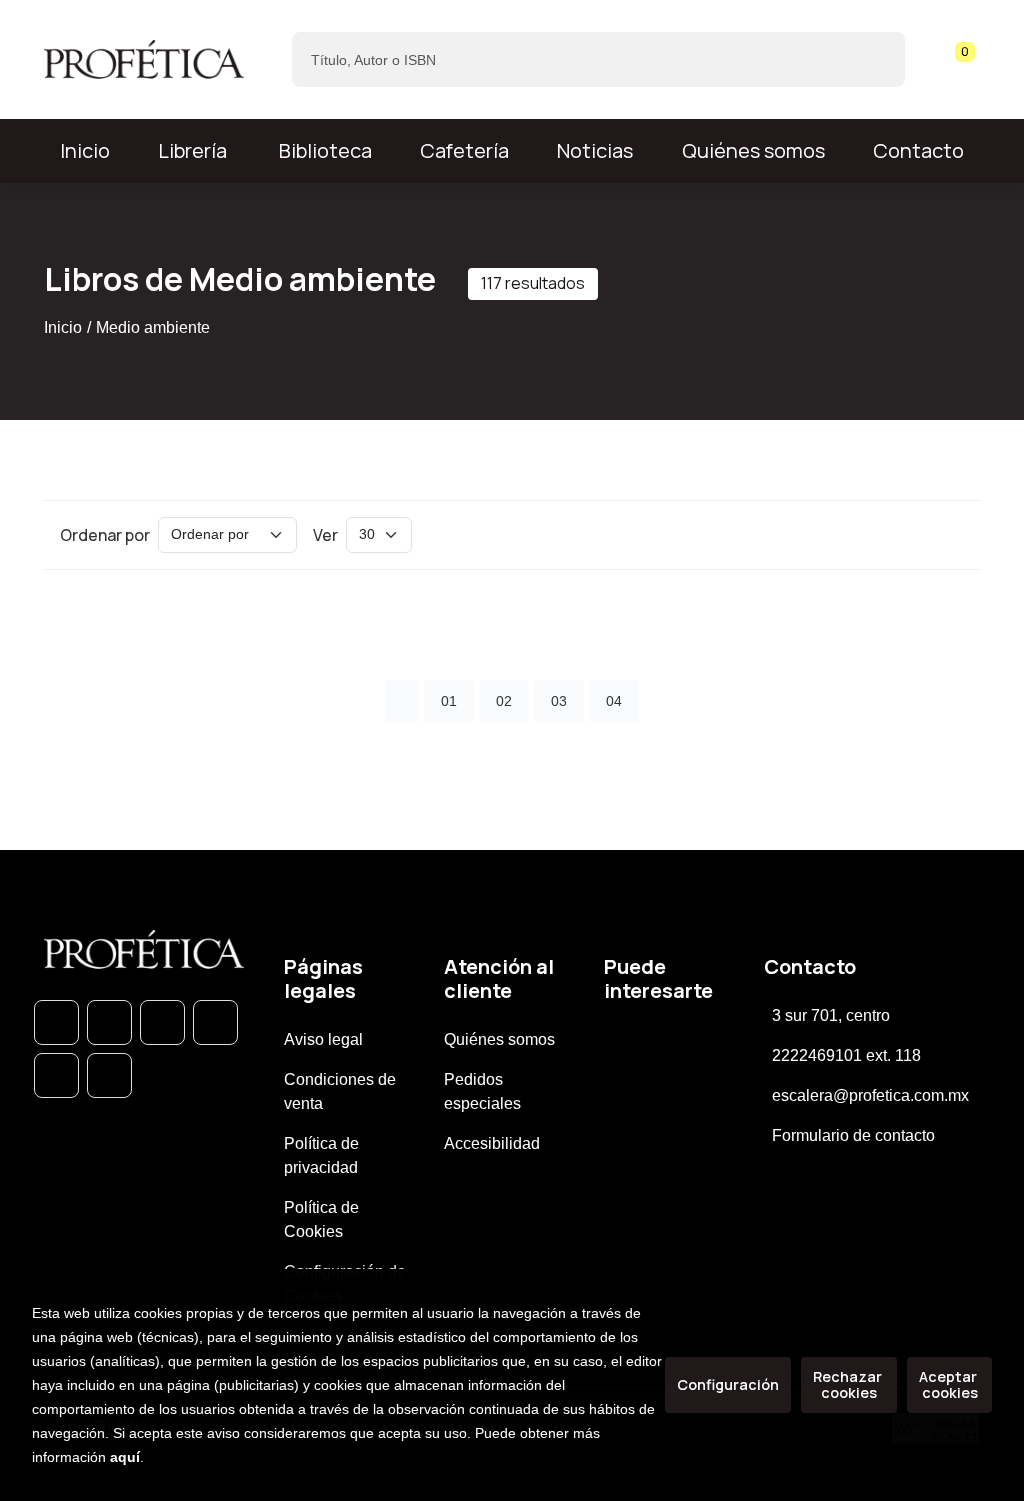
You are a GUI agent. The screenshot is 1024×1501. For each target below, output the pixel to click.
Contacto (918, 150)
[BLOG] (56, 1075)
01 (449, 701)
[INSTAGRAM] (215, 1022)
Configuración (728, 1384)
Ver (325, 535)
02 (504, 701)
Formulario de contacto (853, 1135)
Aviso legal (323, 1039)
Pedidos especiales (482, 1091)
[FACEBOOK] (109, 1022)
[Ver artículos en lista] (946, 535)
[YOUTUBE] (109, 1075)
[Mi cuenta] (975, 60)
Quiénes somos (753, 150)
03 (559, 701)
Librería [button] (192, 150)
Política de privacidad (321, 1155)
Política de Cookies (321, 1219)
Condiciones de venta (340, 1091)
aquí (125, 1457)
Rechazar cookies (849, 1384)
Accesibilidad (492, 1143)
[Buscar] (872, 59)
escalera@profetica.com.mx (870, 1095)
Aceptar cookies (949, 1384)
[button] (958, 60)
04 (614, 701)
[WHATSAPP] (56, 1022)
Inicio (63, 327)
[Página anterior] (402, 701)
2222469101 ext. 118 (846, 1055)
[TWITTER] (162, 1022)
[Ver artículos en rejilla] (918, 535)
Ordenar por (105, 535)
